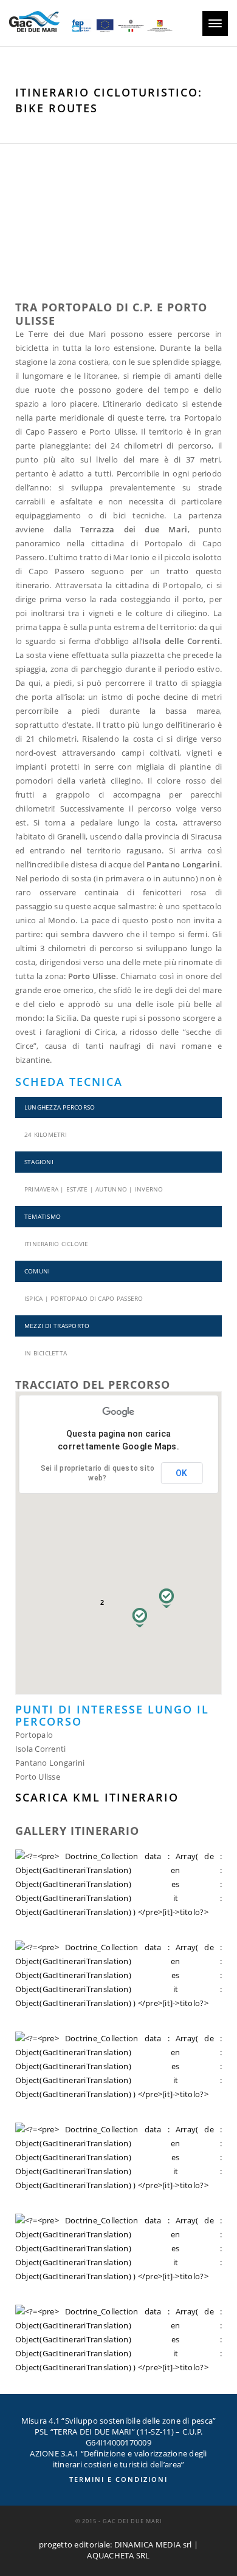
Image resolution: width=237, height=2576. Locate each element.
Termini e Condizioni (118, 2479)
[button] (167, 1598)
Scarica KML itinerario (97, 1797)
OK (181, 1473)
